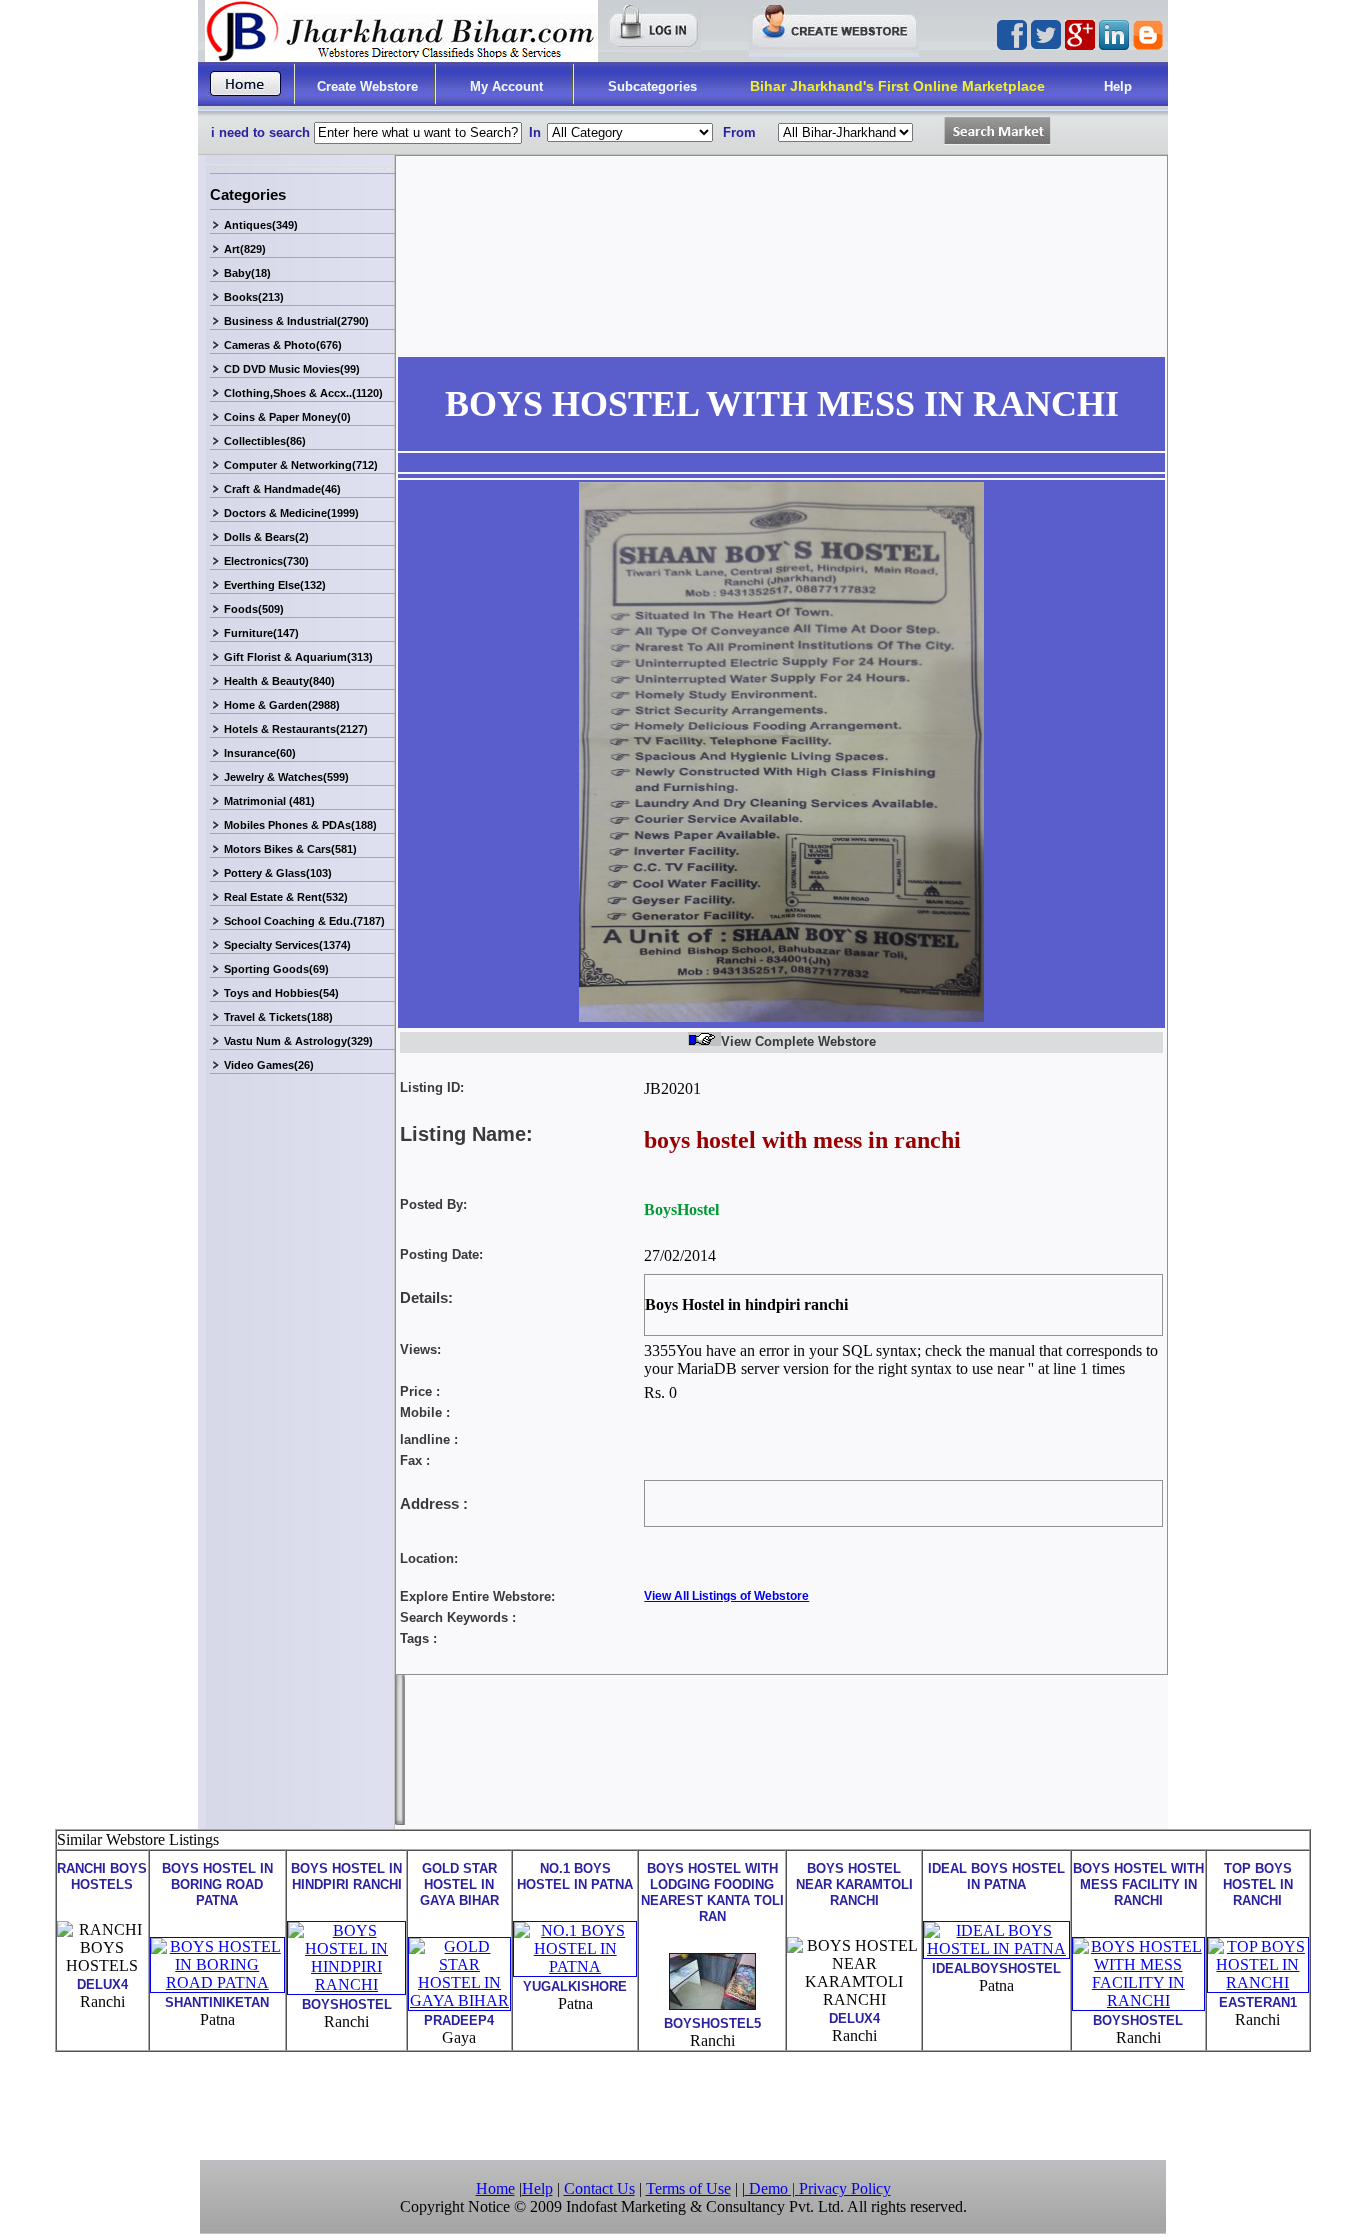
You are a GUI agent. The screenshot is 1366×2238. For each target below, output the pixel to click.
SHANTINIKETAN (217, 2002)
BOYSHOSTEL (347, 2004)
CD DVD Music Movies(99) (292, 369)
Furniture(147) (261, 633)
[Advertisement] (683, 2104)
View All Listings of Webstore (726, 1596)
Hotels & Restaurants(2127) (296, 729)
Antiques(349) (261, 225)
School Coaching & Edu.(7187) (304, 921)
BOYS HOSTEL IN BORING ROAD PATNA (217, 1884)
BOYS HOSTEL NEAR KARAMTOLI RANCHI (854, 1884)
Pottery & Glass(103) (278, 873)
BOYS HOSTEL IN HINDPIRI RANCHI (346, 1876)
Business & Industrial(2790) (296, 321)
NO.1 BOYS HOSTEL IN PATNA (575, 1876)
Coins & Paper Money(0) (287, 417)
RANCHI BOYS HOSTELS (102, 1876)
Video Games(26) (269, 1065)
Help (1118, 86)
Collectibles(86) (265, 441)
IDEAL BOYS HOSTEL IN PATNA (996, 1876)
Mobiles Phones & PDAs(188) (300, 825)
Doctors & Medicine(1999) (291, 513)
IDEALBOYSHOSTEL (996, 1968)
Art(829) (245, 249)
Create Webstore (367, 86)
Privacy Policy (845, 2188)
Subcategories (652, 86)
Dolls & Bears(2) (266, 537)
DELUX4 (102, 1984)
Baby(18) (247, 273)
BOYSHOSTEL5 (712, 2023)
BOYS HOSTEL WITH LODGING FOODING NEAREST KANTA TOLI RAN (712, 1892)
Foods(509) (254, 609)
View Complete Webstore (798, 1041)
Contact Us (599, 2188)
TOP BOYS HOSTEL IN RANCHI (1258, 1884)
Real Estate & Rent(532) (286, 897)
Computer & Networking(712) (301, 465)
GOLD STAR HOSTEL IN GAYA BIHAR (459, 1884)
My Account (506, 86)
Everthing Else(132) (275, 585)
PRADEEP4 (459, 2020)
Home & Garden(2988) (282, 705)
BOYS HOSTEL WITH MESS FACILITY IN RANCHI (1138, 1884)
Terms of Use (688, 2188)
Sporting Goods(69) (276, 969)
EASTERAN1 (1258, 2002)
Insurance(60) (260, 753)
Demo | (772, 2188)
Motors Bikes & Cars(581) (290, 849)
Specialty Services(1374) (287, 945)
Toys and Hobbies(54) (281, 993)
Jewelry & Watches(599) (286, 777)
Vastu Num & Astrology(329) (298, 1041)
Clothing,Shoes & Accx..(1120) (303, 393)
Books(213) (254, 297)
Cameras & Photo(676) (283, 345)
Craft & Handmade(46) (282, 489)
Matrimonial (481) (269, 801)
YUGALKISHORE (575, 1986)
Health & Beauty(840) (279, 681)
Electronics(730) (266, 561)
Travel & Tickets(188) (278, 1017)
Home (495, 2188)
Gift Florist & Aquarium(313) (298, 657)
